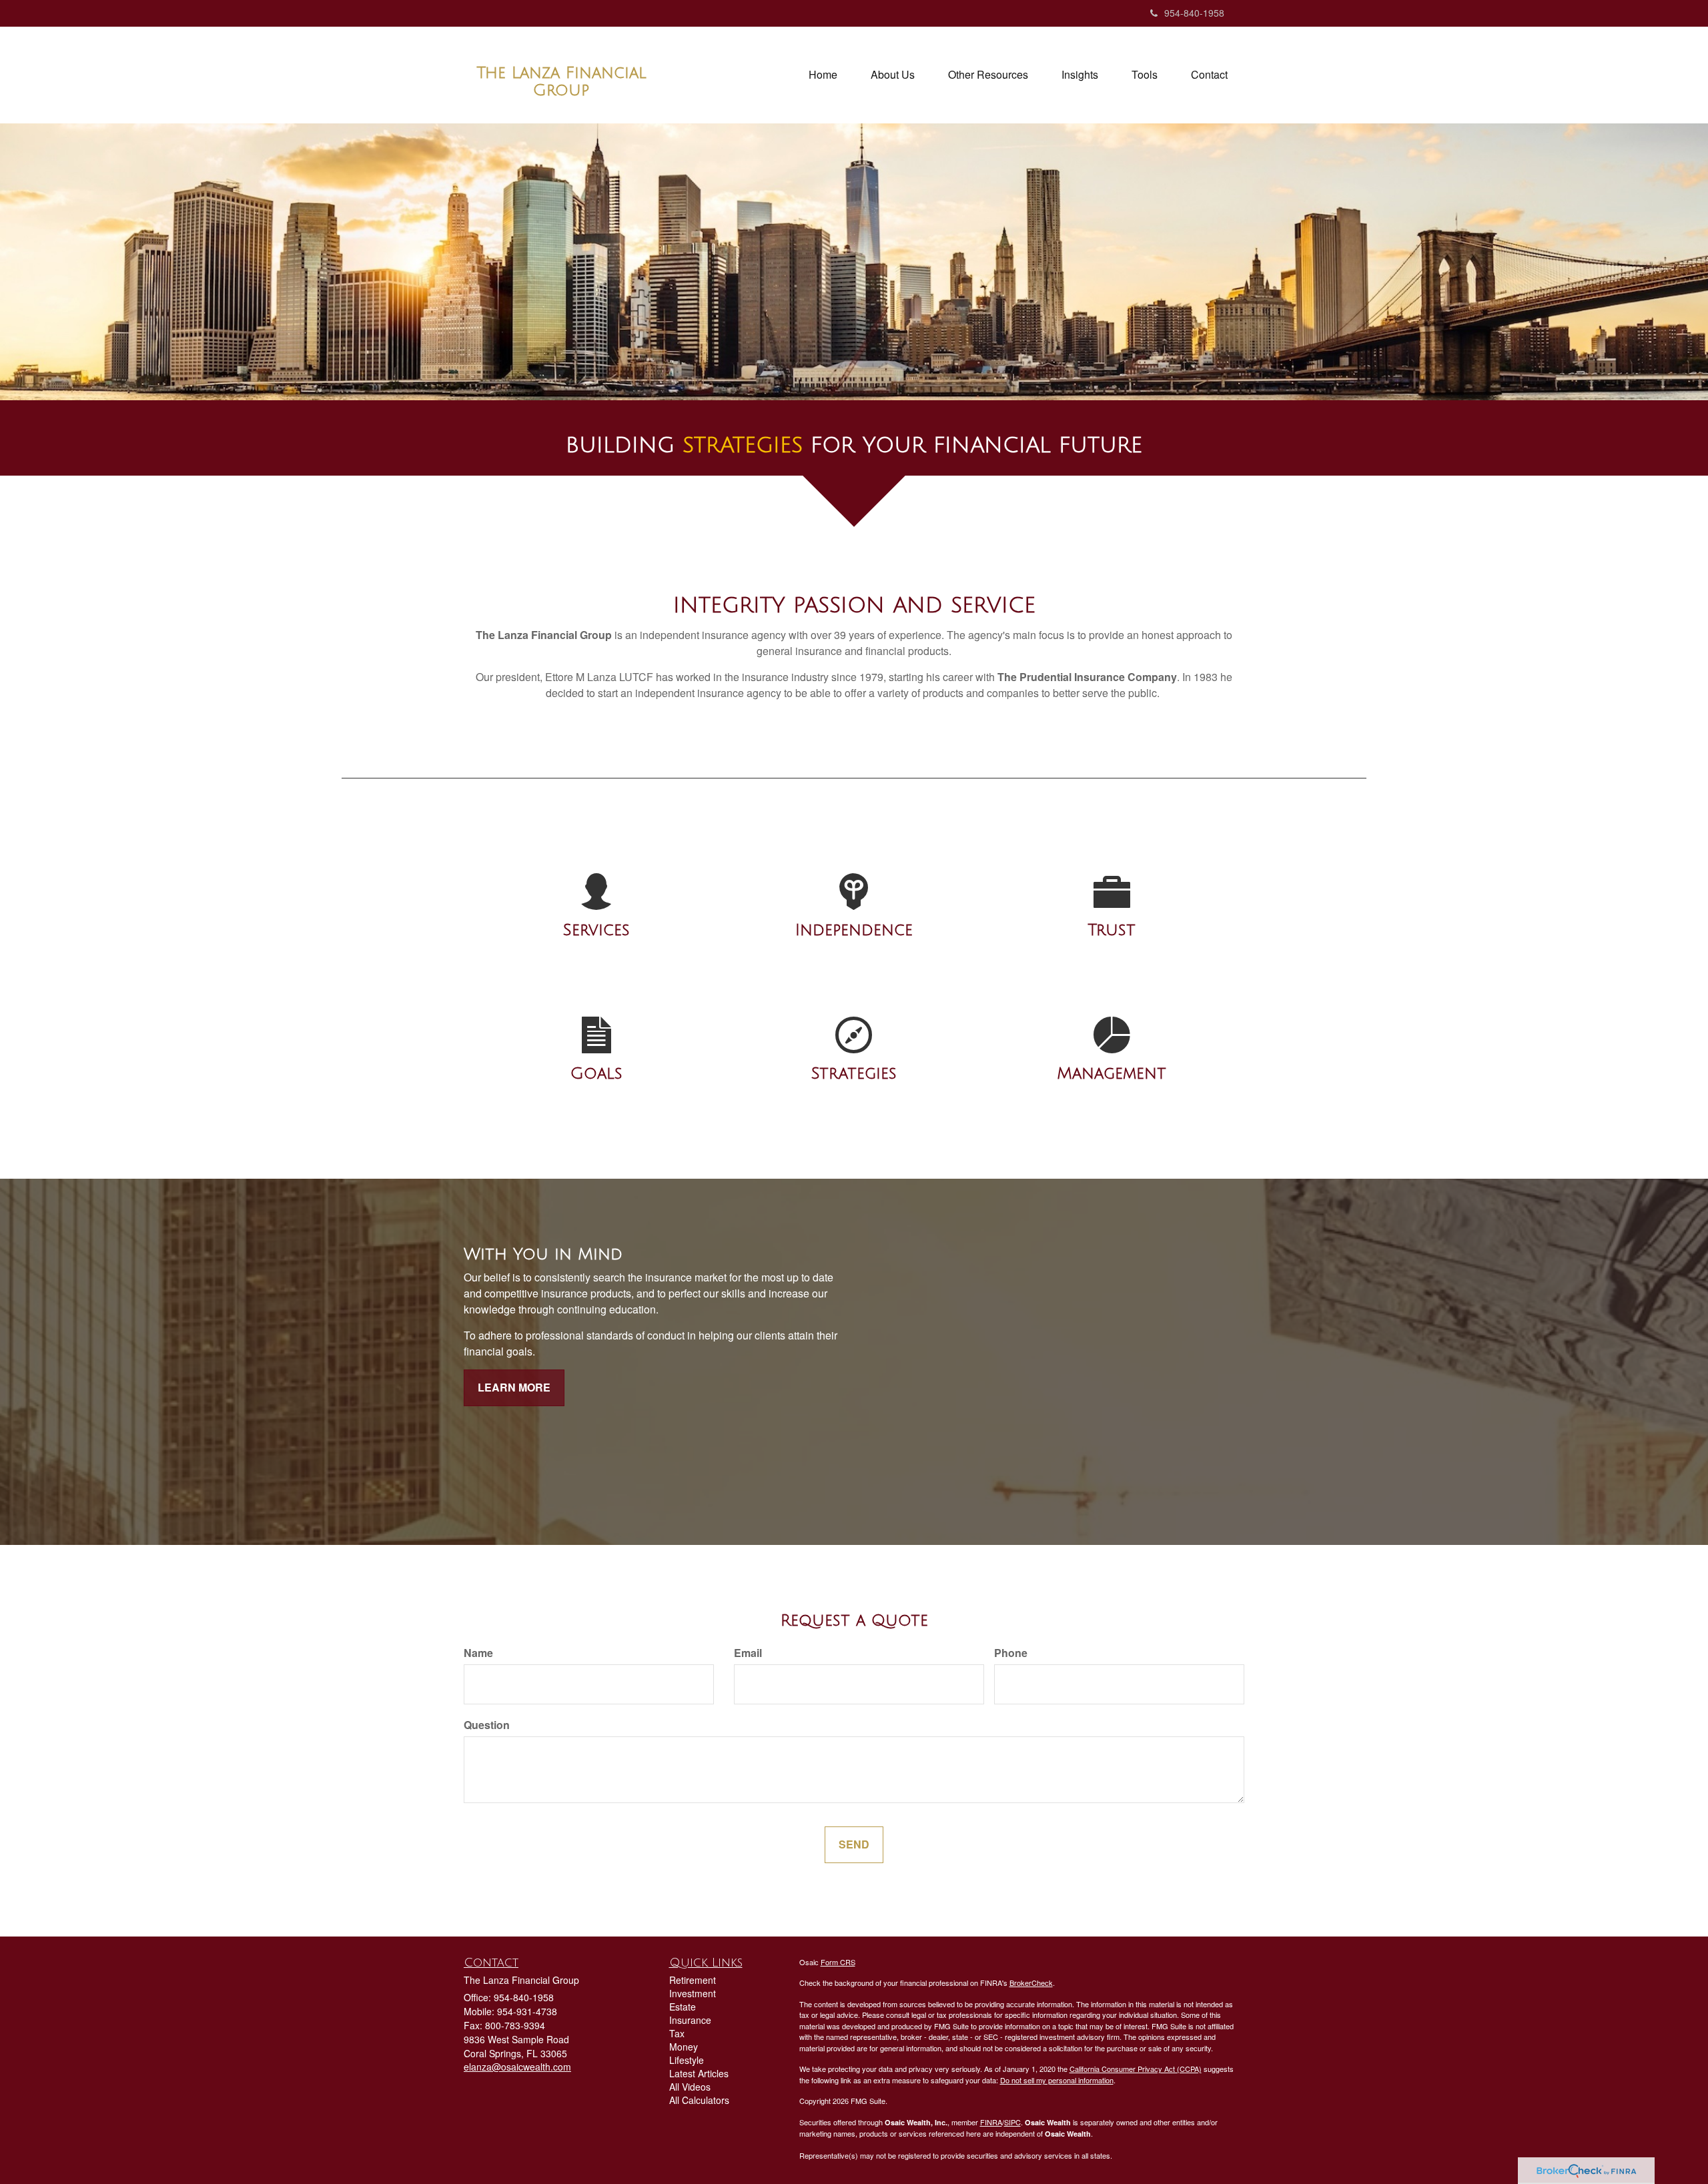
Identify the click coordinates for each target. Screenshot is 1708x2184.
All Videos (690, 2087)
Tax (677, 2033)
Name (478, 1653)
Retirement (693, 1980)
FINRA (991, 2122)
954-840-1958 (1194, 13)
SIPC (1012, 2122)
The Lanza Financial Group (561, 81)
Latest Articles (699, 2073)
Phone (1011, 1653)
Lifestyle (687, 2060)
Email (748, 1653)
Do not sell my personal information (1057, 2080)
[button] (893, 75)
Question (487, 1725)
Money (684, 2047)
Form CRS (838, 1962)
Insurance (690, 2020)
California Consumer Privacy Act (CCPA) (1136, 2069)
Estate (683, 2007)
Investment (693, 1993)
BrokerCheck (1031, 1983)
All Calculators (699, 2100)
